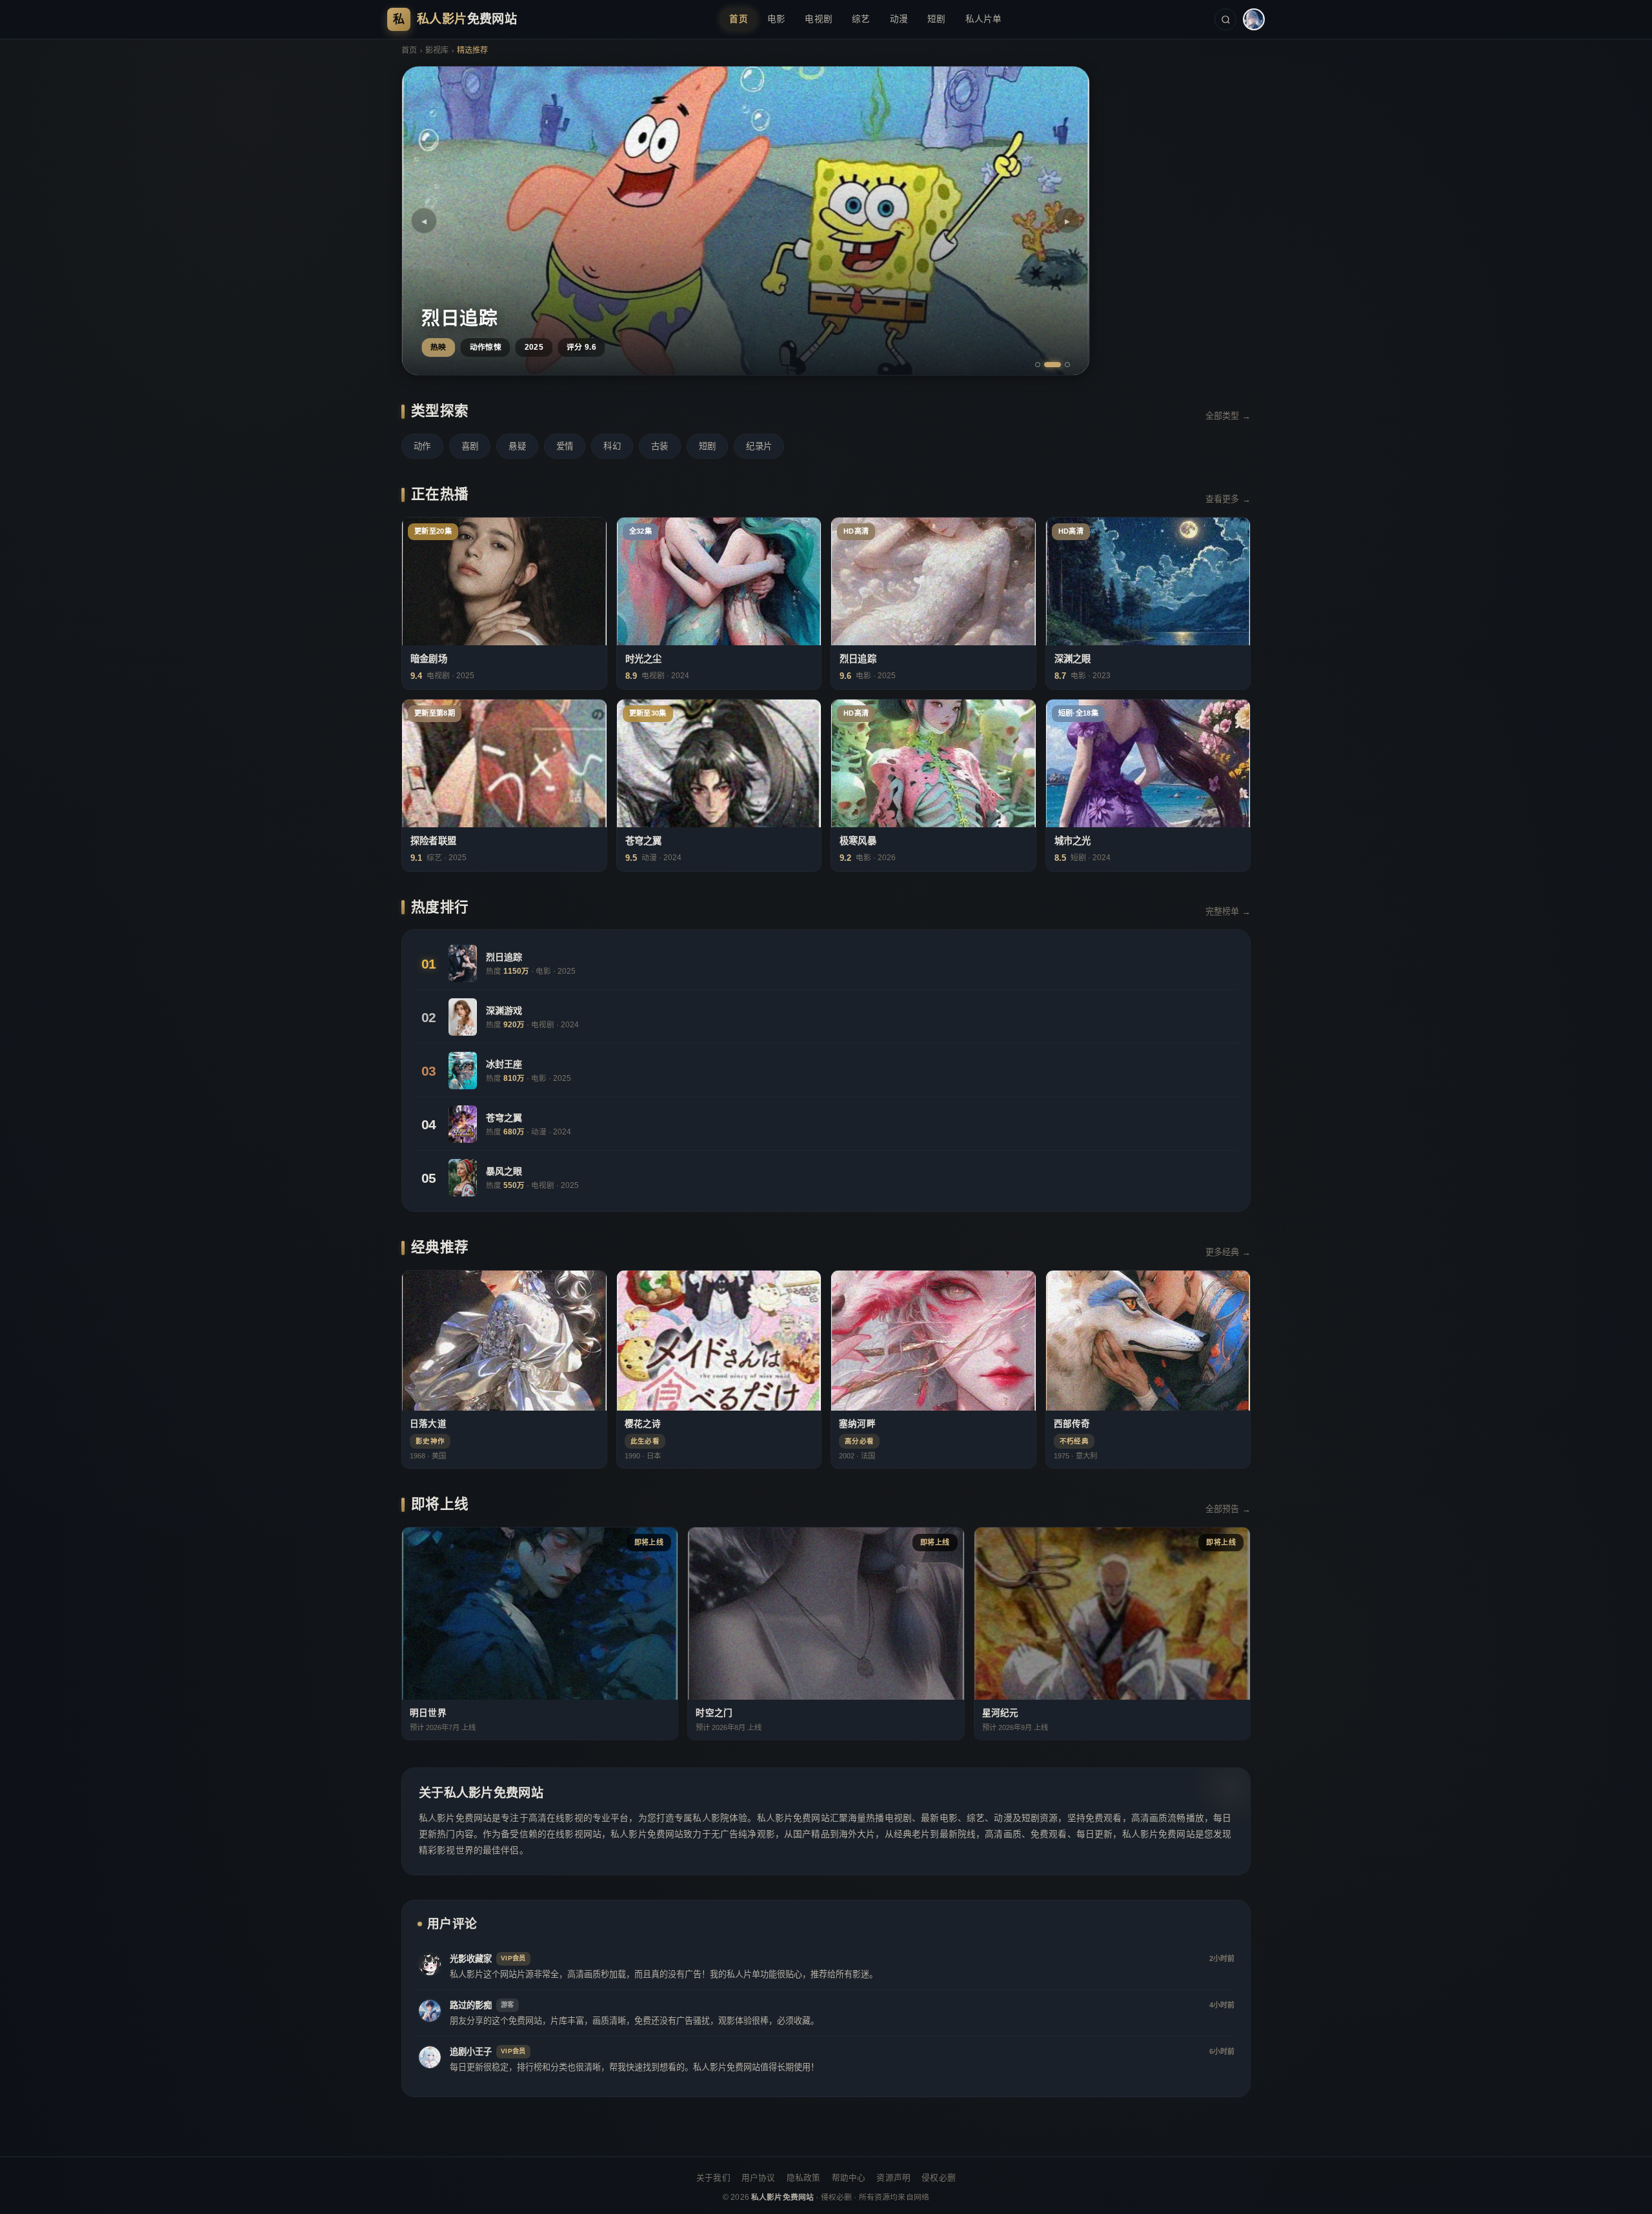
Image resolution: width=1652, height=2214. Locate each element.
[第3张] (1062, 365)
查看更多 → (1228, 499)
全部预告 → (1228, 1509)
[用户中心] (1254, 19)
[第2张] (1047, 365)
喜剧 (470, 446)
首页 (739, 19)
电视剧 (819, 19)
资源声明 (893, 2178)
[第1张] (1038, 365)
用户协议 (759, 2178)
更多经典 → (1228, 1252)
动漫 (899, 19)
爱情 (565, 446)
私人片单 (984, 19)
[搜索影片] (1225, 19)
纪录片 (759, 446)
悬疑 (517, 446)
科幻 (612, 446)
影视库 (437, 50)
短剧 (937, 19)
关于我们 (713, 2178)
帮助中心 (849, 2178)
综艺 (861, 19)
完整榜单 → (1228, 911)
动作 (422, 446)
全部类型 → (1228, 416)
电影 (777, 19)
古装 (660, 446)
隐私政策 (804, 2178)
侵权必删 (939, 2178)
